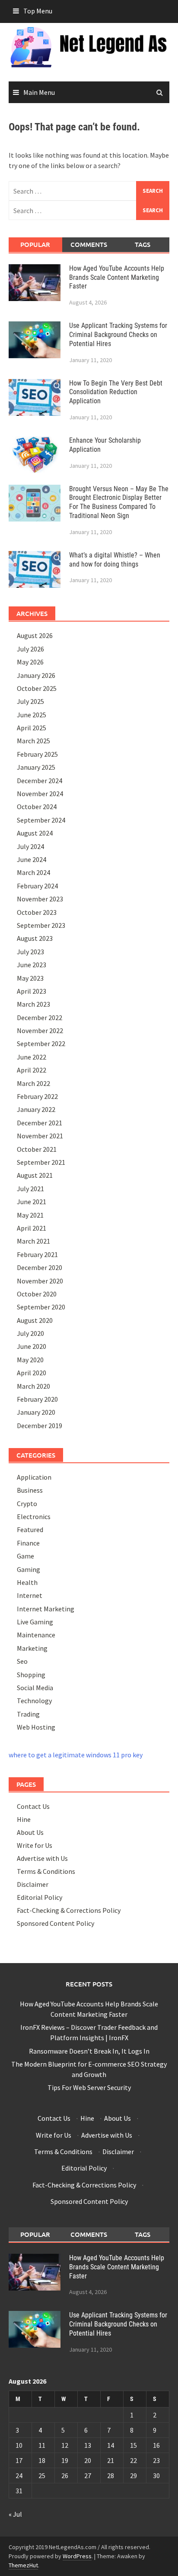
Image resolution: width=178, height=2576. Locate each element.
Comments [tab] (89, 244)
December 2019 (40, 1426)
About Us (30, 1832)
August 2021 (35, 1175)
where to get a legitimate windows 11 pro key (76, 1755)
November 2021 (40, 1136)
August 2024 (35, 833)
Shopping (31, 1675)
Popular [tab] (35, 244)
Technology (34, 1701)
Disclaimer (33, 1884)
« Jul (15, 2514)
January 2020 (36, 1412)
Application (34, 1477)
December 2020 (40, 1267)
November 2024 (40, 794)
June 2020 (32, 1346)
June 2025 (32, 715)
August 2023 (35, 938)
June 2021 (32, 1202)
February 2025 (37, 754)
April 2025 (32, 728)
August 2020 (35, 1320)
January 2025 (36, 767)
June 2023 (32, 965)
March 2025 (33, 741)
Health (27, 1582)
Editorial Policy (40, 1897)
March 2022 (33, 1083)
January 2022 (36, 1109)
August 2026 (35, 635)
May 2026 (30, 662)
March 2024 (33, 872)
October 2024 (37, 807)
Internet (30, 1595)
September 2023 (41, 925)
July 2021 (30, 1189)
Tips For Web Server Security (89, 2087)
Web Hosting (36, 1727)
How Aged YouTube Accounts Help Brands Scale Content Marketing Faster (117, 277)
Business (30, 1490)
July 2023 (30, 952)
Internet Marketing (46, 1609)
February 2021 (37, 1254)
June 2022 (32, 1057)
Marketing (32, 1648)
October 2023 (37, 912)
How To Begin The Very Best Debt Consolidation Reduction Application (116, 392)
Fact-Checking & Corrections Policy (69, 1910)
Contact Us (33, 1806)
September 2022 (41, 1043)
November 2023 (40, 899)
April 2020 (32, 1373)
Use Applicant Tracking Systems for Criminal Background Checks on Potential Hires (118, 335)
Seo (22, 1661)
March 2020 (33, 1386)
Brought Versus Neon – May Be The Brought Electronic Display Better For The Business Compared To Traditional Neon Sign (119, 502)
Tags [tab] (143, 244)
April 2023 (32, 991)
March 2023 (33, 1004)
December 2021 (40, 1123)
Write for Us (35, 1845)
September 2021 (41, 1162)
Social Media (35, 1688)
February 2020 (37, 1399)
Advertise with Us (42, 1858)
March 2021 (33, 1241)
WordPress (77, 2556)
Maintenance (36, 1635)
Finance (28, 1543)
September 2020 (41, 1307)
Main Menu (39, 92)
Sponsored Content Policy (56, 1923)
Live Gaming (35, 1622)
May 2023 (30, 978)
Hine (24, 1819)
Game (25, 1556)
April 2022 (32, 1070)
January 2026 (36, 675)
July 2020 (30, 1333)
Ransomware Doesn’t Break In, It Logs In (89, 2051)
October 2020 (37, 1294)
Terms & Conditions (46, 1871)
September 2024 (41, 820)
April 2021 (32, 1228)
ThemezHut (23, 2565)
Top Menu (38, 11)
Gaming (29, 1569)
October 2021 (37, 1149)
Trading (28, 1714)
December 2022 (40, 1017)
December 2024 (40, 781)
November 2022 (40, 1030)
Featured (30, 1529)
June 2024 (32, 859)
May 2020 (30, 1360)
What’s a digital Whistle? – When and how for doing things (115, 560)
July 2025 (30, 701)
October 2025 (37, 688)
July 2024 (30, 846)
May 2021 (30, 1215)
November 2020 (40, 1281)
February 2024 (37, 886)
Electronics (34, 1516)
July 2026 (30, 649)
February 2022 (37, 1096)
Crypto (27, 1503)
